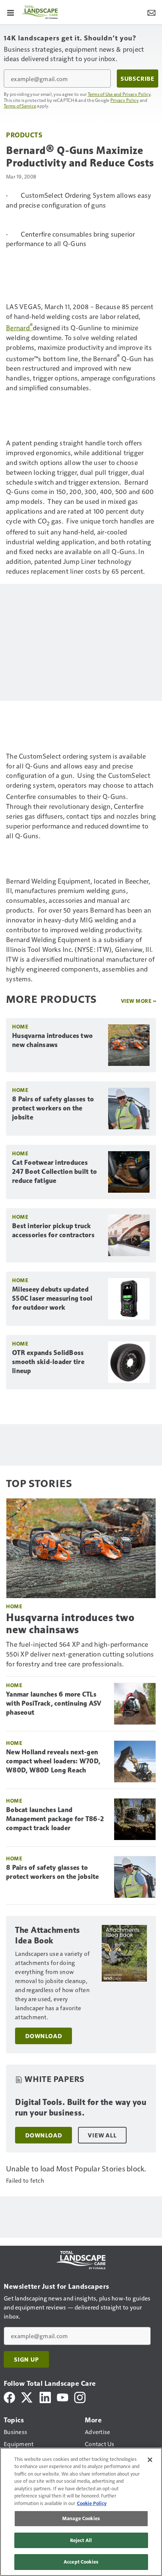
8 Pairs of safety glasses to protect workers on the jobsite (53, 1108)
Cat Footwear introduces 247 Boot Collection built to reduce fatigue (54, 1172)
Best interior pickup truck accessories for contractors (53, 1230)
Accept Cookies (81, 2562)
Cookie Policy (92, 2503)
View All (102, 2135)
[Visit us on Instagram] (80, 2397)
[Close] (150, 2460)
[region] (81, 2512)
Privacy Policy (125, 100)
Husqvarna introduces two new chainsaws (52, 1040)
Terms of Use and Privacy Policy (119, 94)
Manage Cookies (81, 2518)
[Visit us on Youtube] (63, 2397)
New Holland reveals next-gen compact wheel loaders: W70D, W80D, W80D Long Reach (53, 1761)
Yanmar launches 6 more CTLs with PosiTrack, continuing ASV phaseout (54, 1703)
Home (20, 1026)
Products (24, 135)
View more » (139, 1001)
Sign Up (26, 2359)
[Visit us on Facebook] (9, 2397)
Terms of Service (20, 106)
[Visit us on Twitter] (27, 2397)
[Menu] (11, 12)
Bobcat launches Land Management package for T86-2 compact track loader (55, 1819)
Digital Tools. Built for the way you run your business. (81, 2107)
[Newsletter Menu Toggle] (151, 12)
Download (44, 2036)
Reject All (81, 2540)
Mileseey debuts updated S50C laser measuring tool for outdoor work (52, 1298)
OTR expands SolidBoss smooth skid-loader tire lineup (48, 1362)
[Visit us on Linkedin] (45, 2397)
